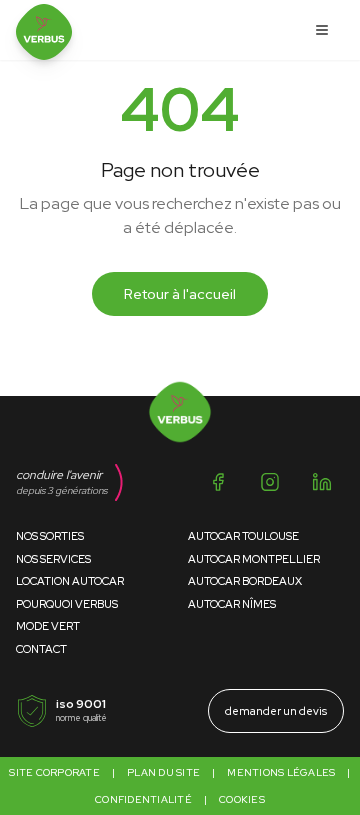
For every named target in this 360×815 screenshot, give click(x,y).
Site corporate (54, 772)
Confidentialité (143, 799)
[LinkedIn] (322, 482)
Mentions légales (281, 772)
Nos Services (53, 559)
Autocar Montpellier (254, 559)
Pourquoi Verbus (67, 604)
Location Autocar (70, 581)
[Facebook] (218, 482)
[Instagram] (270, 482)
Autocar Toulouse (243, 536)
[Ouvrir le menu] (322, 30)
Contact (41, 649)
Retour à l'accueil (180, 294)
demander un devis (276, 711)
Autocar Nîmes (232, 604)
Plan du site (163, 772)
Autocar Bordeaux (245, 581)
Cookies (242, 799)
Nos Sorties (50, 536)
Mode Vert (48, 626)
